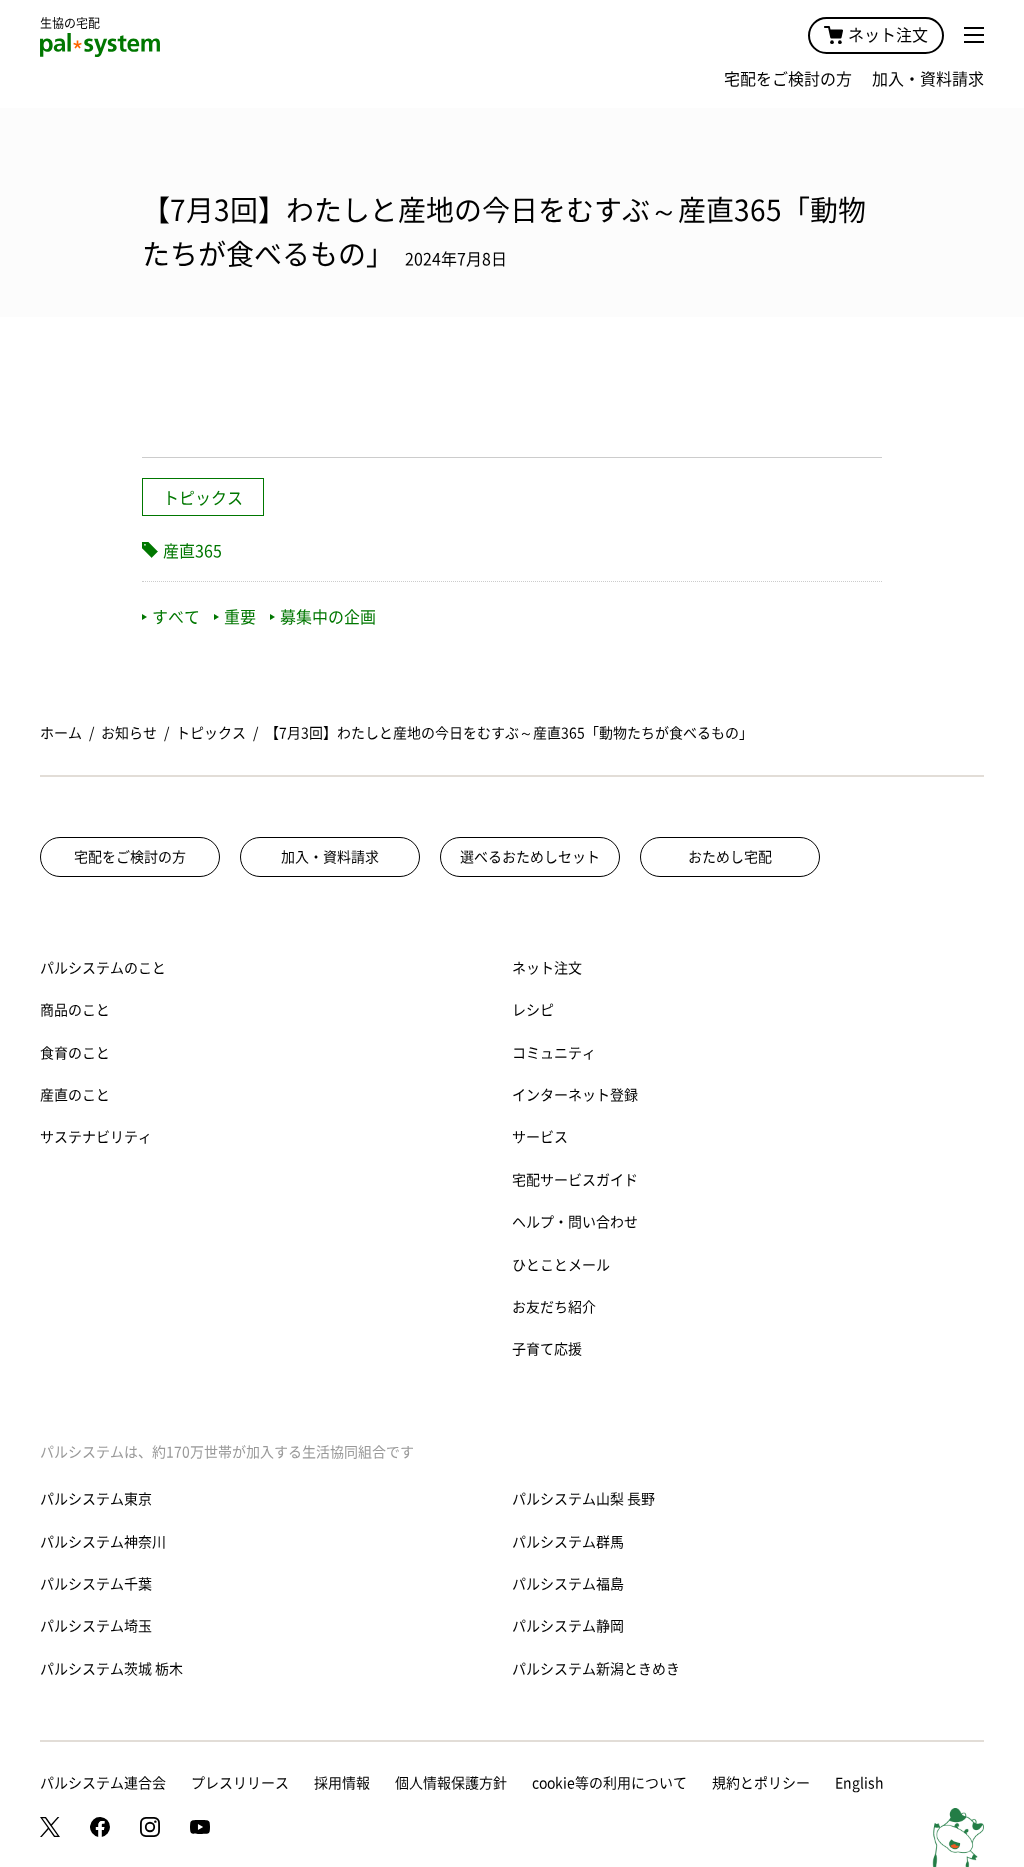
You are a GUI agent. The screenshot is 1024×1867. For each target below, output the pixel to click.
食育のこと (75, 1053)
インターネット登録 (575, 1095)
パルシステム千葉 (96, 1584)
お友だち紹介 (554, 1307)
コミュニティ (554, 1053)
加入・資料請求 (928, 79)
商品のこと (75, 1010)
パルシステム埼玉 (96, 1626)
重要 (240, 617)
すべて (176, 617)
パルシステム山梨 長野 (583, 1499)
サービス (540, 1137)
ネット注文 (888, 35)
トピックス (203, 498)
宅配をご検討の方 (788, 79)
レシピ (533, 1010)
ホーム (61, 733)
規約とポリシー (761, 1783)
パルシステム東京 (96, 1499)
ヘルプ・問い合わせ (575, 1222)
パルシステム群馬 (568, 1542)
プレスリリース (240, 1783)
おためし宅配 (730, 857)
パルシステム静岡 (568, 1626)
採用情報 (342, 1783)
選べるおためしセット (530, 857)
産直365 (192, 551)
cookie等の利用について (609, 1783)
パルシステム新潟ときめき (596, 1669)
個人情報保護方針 (451, 1783)
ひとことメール (561, 1265)
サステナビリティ (96, 1137)
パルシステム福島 (568, 1584)
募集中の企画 (328, 617)
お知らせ (129, 733)
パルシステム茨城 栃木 (111, 1669)
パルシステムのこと (103, 968)
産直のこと (75, 1095)
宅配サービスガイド (575, 1180)
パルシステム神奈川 (103, 1542)
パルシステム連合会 (103, 1783)
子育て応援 (547, 1349)
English (859, 1783)
